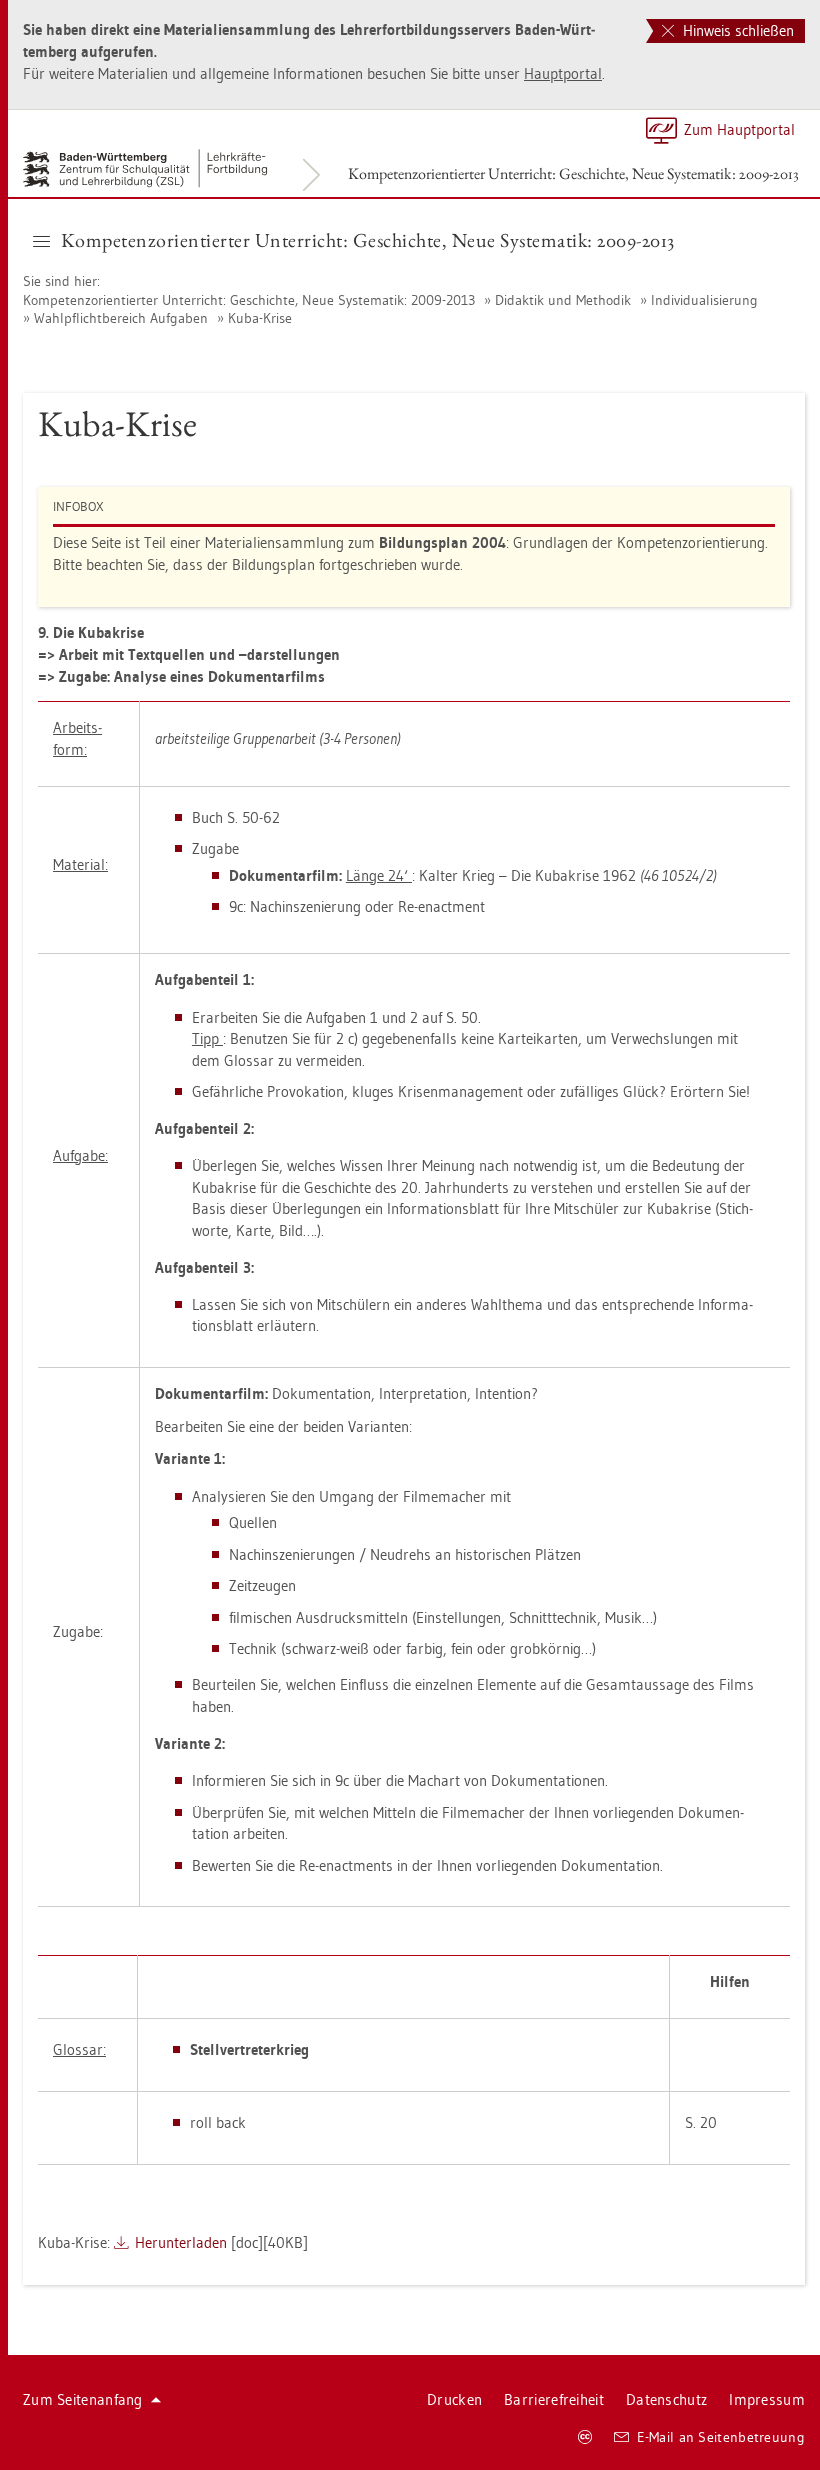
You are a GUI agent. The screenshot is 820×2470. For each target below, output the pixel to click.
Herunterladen (181, 2242)
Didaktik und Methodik (563, 300)
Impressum (767, 2399)
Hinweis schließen (736, 30)
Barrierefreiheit (554, 2399)
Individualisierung (704, 300)
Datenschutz (666, 2399)
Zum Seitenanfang (83, 2399)
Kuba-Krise (260, 318)
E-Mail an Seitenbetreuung (721, 2437)
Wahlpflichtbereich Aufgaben (121, 318)
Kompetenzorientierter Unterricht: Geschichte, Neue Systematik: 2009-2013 (573, 173)
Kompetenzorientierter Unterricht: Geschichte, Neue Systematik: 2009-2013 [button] (368, 240)
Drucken (454, 2399)
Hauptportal (563, 73)
